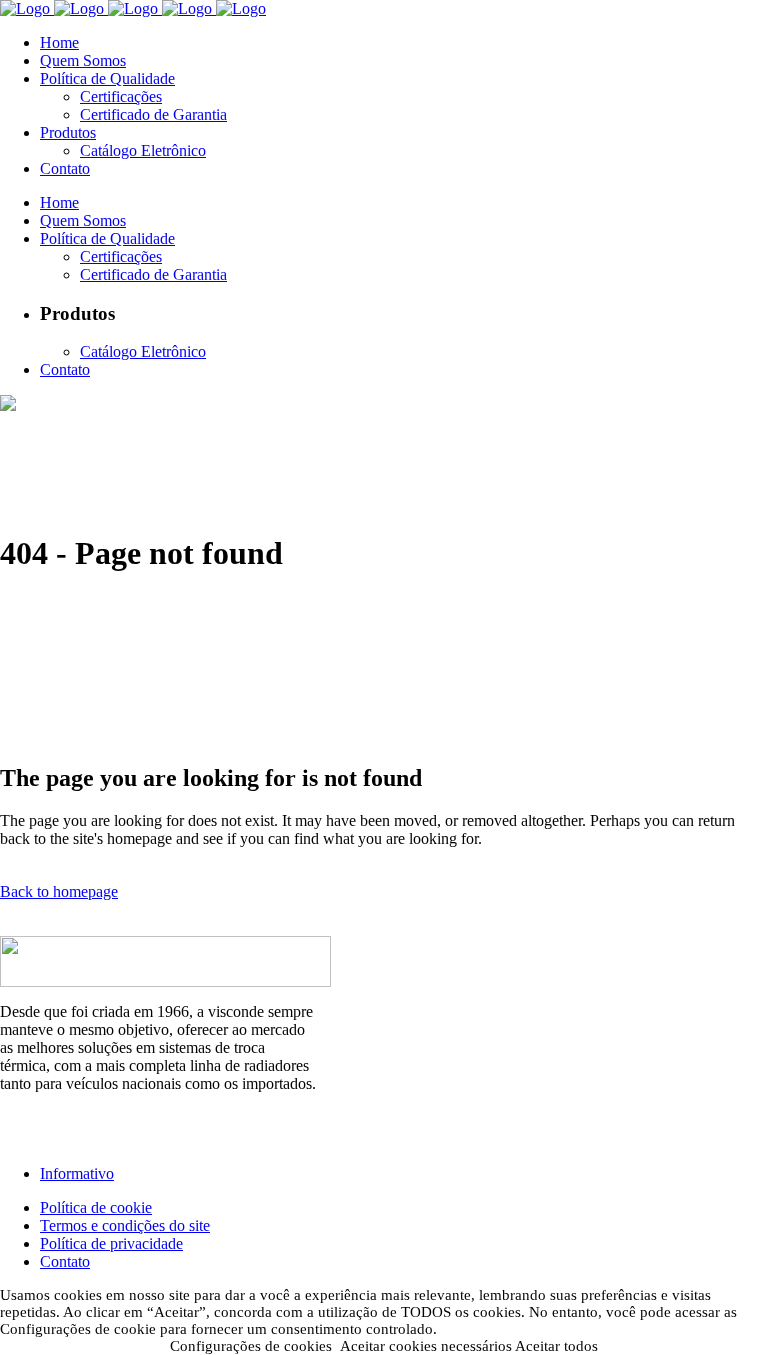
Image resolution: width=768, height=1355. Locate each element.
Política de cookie (96, 1207)
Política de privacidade (111, 1243)
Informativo (77, 1173)
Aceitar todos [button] (556, 1346)
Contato (65, 1261)
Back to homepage (59, 891)
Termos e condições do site (125, 1225)
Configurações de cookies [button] (251, 1346)
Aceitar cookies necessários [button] (426, 1346)
